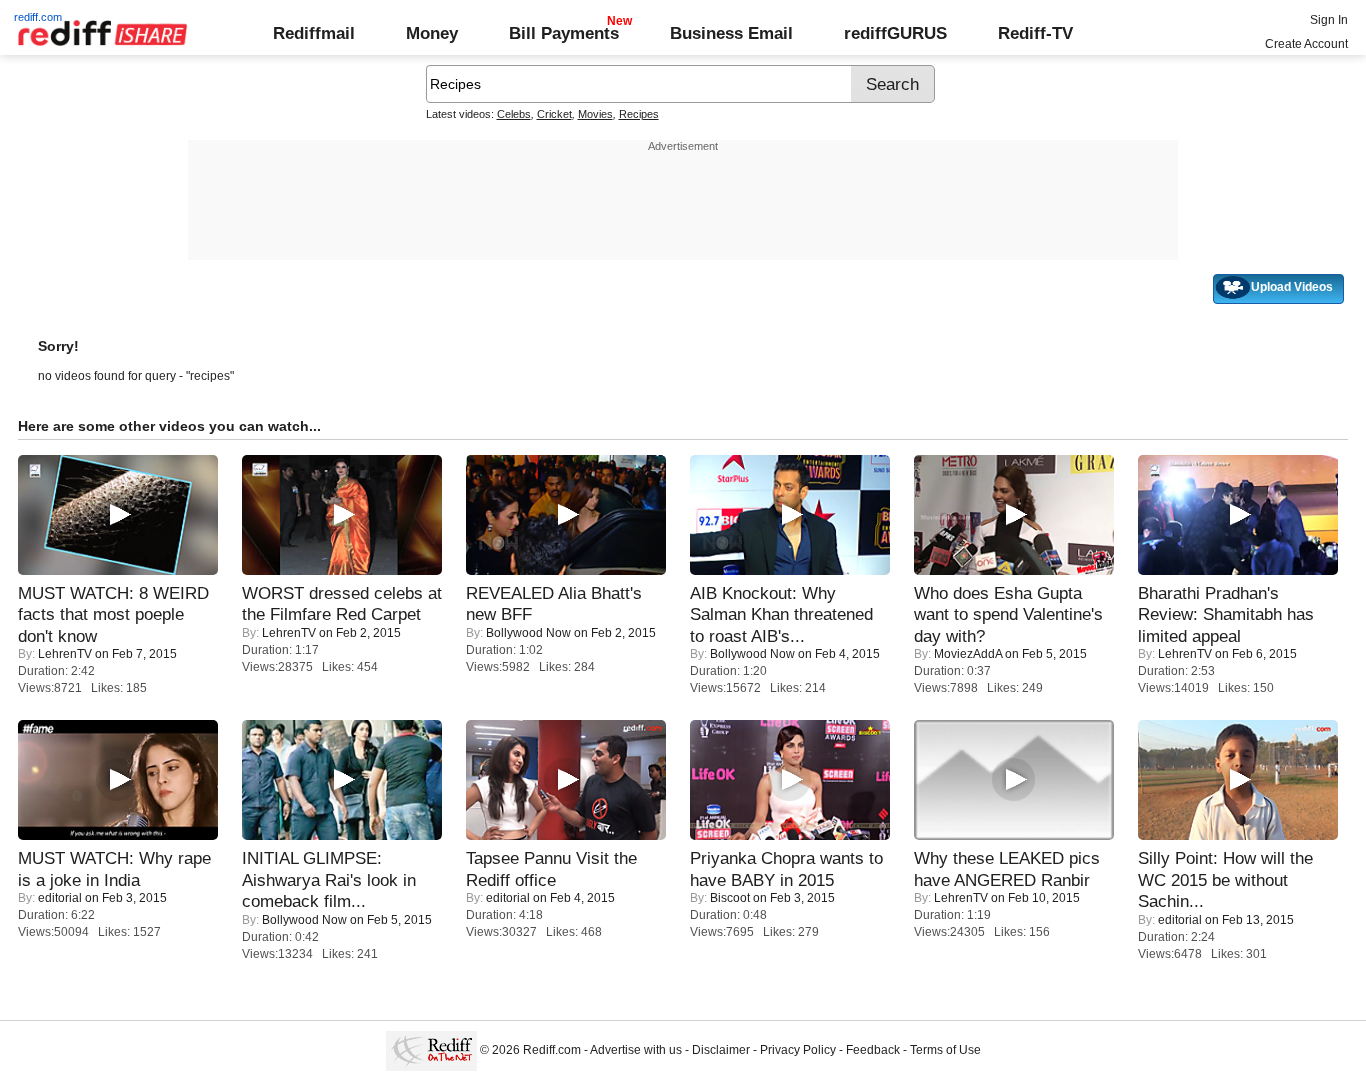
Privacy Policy (798, 1050)
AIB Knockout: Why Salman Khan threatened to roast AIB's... (781, 614)
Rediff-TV (1035, 33)
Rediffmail (314, 33)
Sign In (1329, 20)
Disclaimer (721, 1050)
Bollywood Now (528, 633)
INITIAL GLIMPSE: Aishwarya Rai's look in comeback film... (329, 879)
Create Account (1306, 44)
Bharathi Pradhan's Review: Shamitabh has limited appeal (1226, 614)
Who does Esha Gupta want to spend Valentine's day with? (1008, 614)
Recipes (639, 114)
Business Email (731, 33)
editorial (60, 898)
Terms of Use (945, 1050)
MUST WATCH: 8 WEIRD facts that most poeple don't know (113, 614)
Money (432, 33)
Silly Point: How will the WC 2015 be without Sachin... (1225, 879)
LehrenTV (65, 654)
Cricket (554, 114)
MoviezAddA (968, 654)
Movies (595, 114)
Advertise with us (636, 1050)
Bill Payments (564, 33)
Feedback (873, 1050)
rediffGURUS (895, 33)
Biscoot (730, 898)
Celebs (514, 114)
